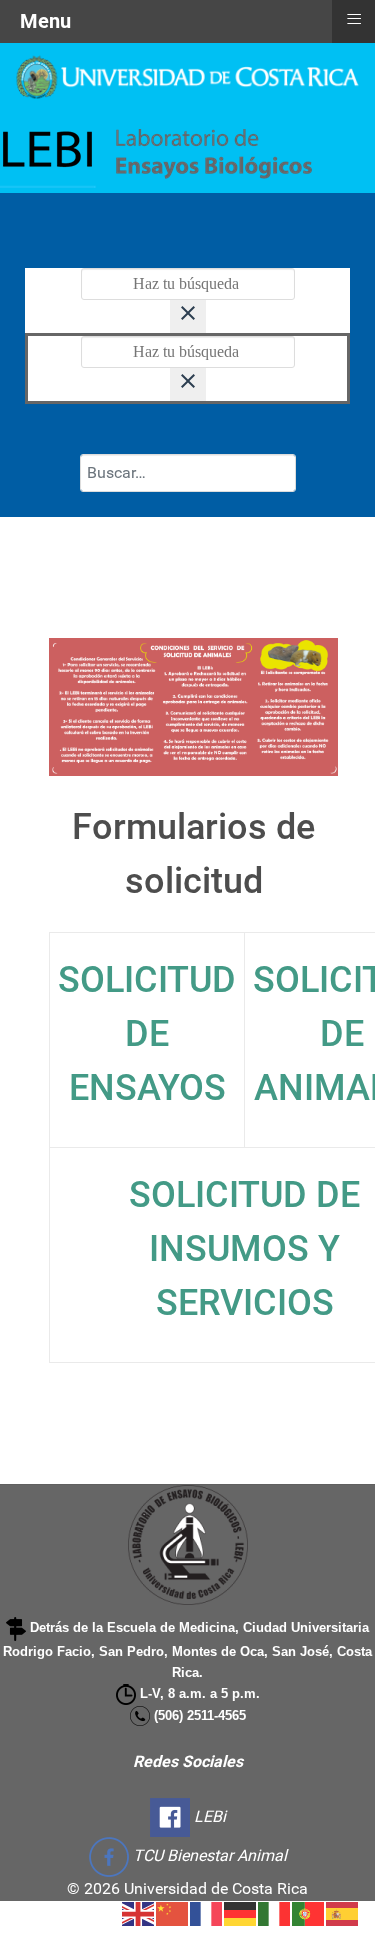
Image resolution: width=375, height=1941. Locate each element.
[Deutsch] (241, 1912)
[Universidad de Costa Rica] (187, 76)
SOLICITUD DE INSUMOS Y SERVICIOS (244, 1249)
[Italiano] (275, 1912)
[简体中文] (173, 1912)
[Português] (309, 1912)
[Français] (207, 1912)
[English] (139, 1912)
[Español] (343, 1912)
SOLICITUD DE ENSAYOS (147, 1034)
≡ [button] (354, 19)
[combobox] (188, 473)
